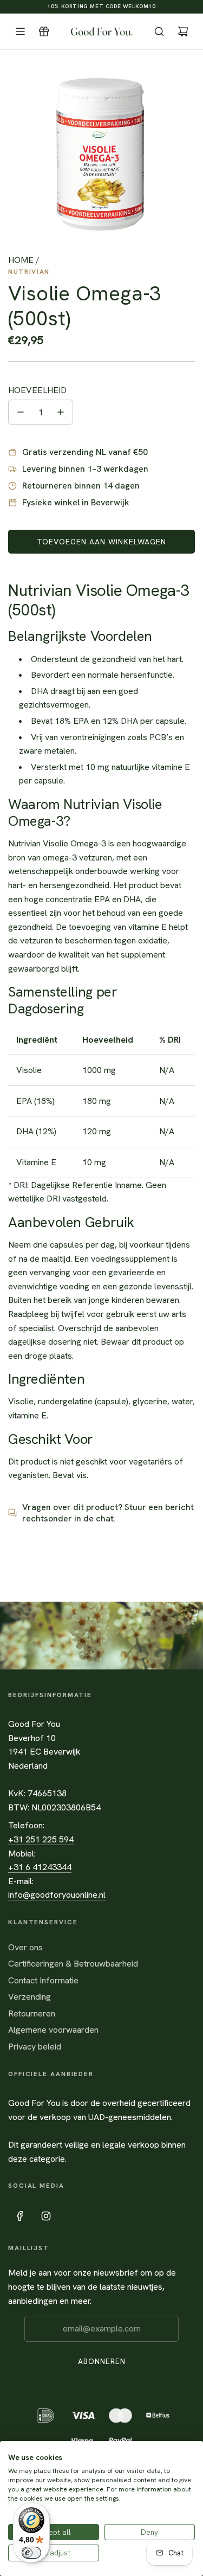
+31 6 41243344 (40, 1867)
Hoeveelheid (37, 390)
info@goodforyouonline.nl (57, 1895)
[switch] (31, 2553)
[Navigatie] (20, 31)
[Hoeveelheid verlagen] (21, 412)
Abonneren (102, 2361)
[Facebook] (20, 2216)
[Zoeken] (159, 31)
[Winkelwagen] (183, 31)
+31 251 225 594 (41, 1839)
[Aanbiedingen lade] (44, 31)
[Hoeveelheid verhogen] (61, 412)
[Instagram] (46, 2216)
